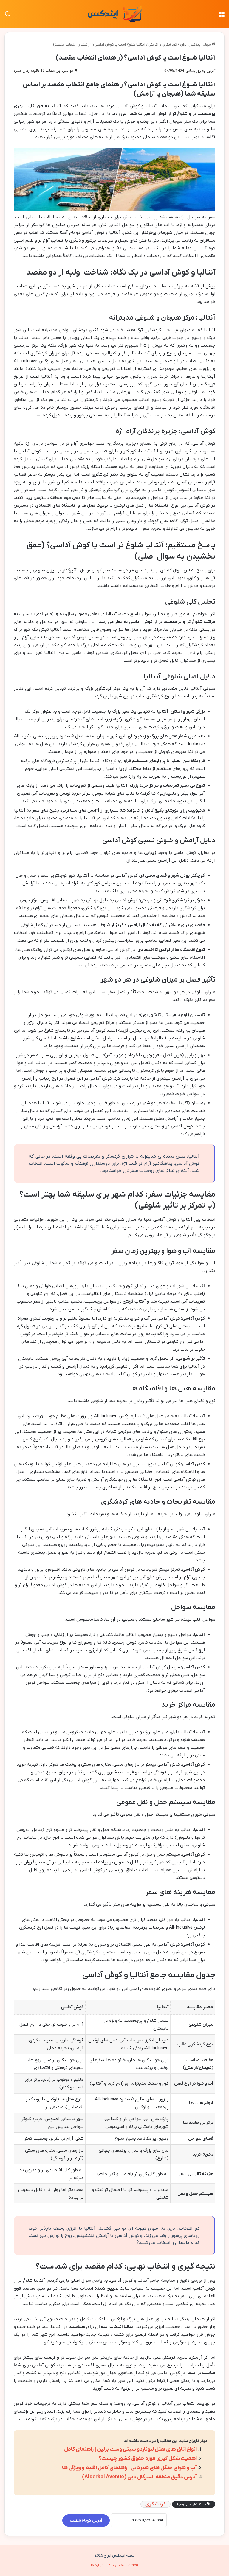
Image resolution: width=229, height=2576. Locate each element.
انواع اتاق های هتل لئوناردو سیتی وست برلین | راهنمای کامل (130, 2449)
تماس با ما (116, 2565)
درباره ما (97, 2565)
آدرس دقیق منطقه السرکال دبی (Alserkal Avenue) (139, 2477)
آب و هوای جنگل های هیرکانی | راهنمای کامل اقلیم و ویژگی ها (129, 2468)
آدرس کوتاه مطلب (86, 2520)
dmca (133, 2565)
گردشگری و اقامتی (163, 45)
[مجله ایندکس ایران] (114, 14)
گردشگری (155, 2504)
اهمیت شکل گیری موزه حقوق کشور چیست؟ (148, 2459)
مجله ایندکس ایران (196, 45)
